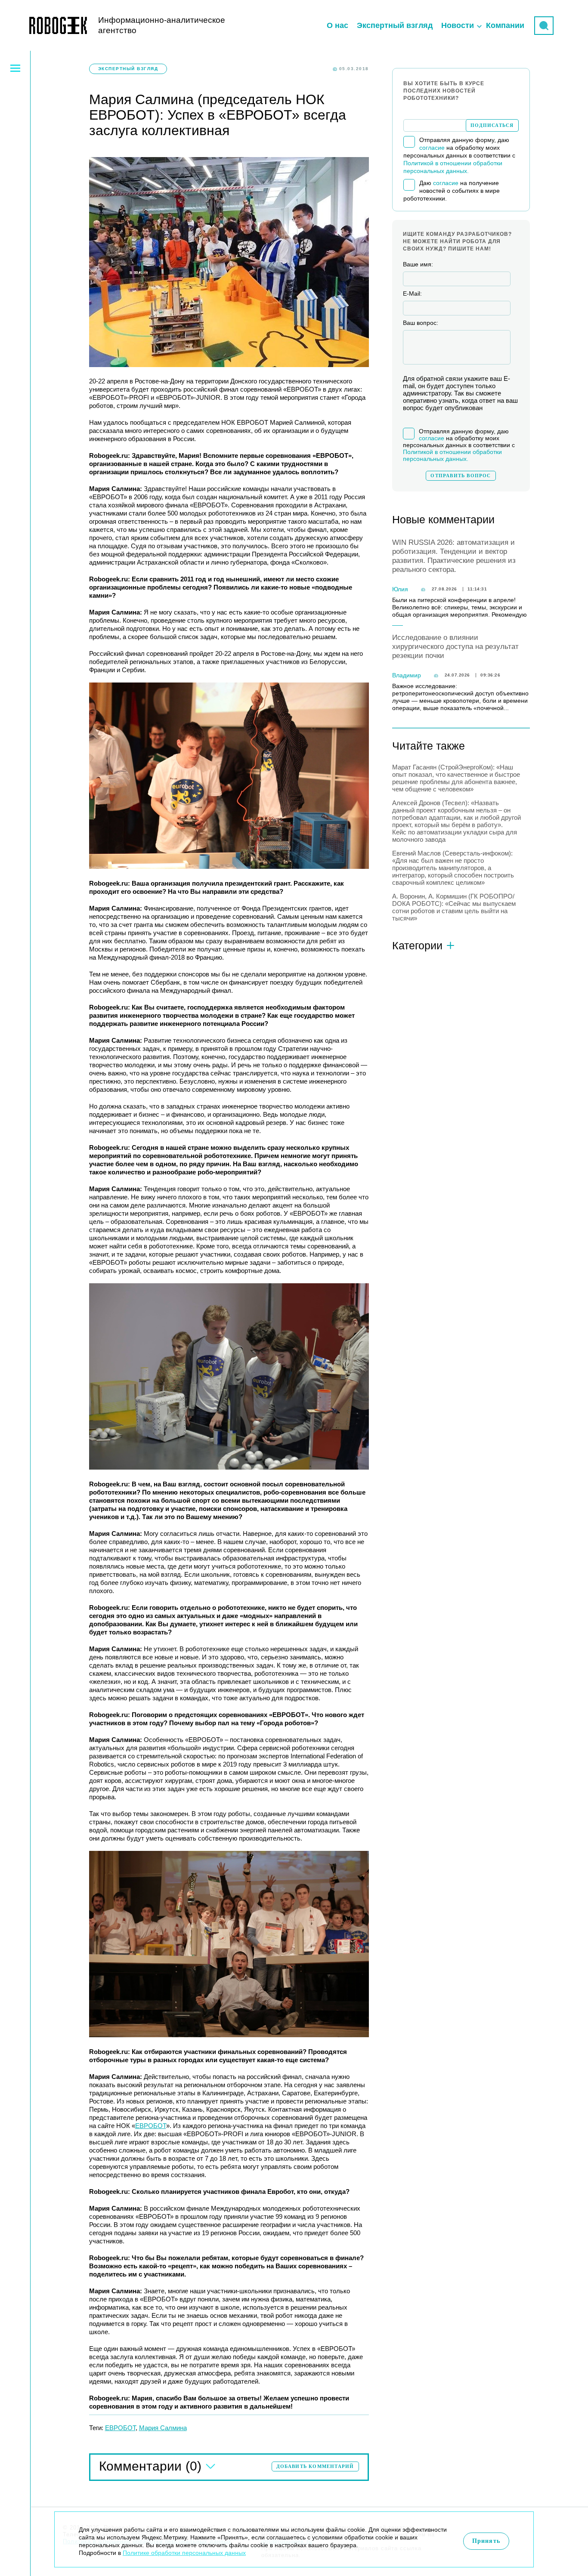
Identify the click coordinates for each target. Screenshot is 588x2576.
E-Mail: (412, 293)
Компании (505, 25)
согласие (432, 148)
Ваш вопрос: (421, 323)
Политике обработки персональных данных (184, 2553)
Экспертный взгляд (395, 25)
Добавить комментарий (315, 2466)
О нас (337, 25)
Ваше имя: (418, 264)
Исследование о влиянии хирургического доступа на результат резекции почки (455, 647)
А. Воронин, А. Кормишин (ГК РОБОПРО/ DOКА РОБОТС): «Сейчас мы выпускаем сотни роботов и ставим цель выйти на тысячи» (454, 907)
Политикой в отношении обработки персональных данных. (452, 455)
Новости (458, 25)
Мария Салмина (163, 2428)
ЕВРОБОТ (151, 2126)
